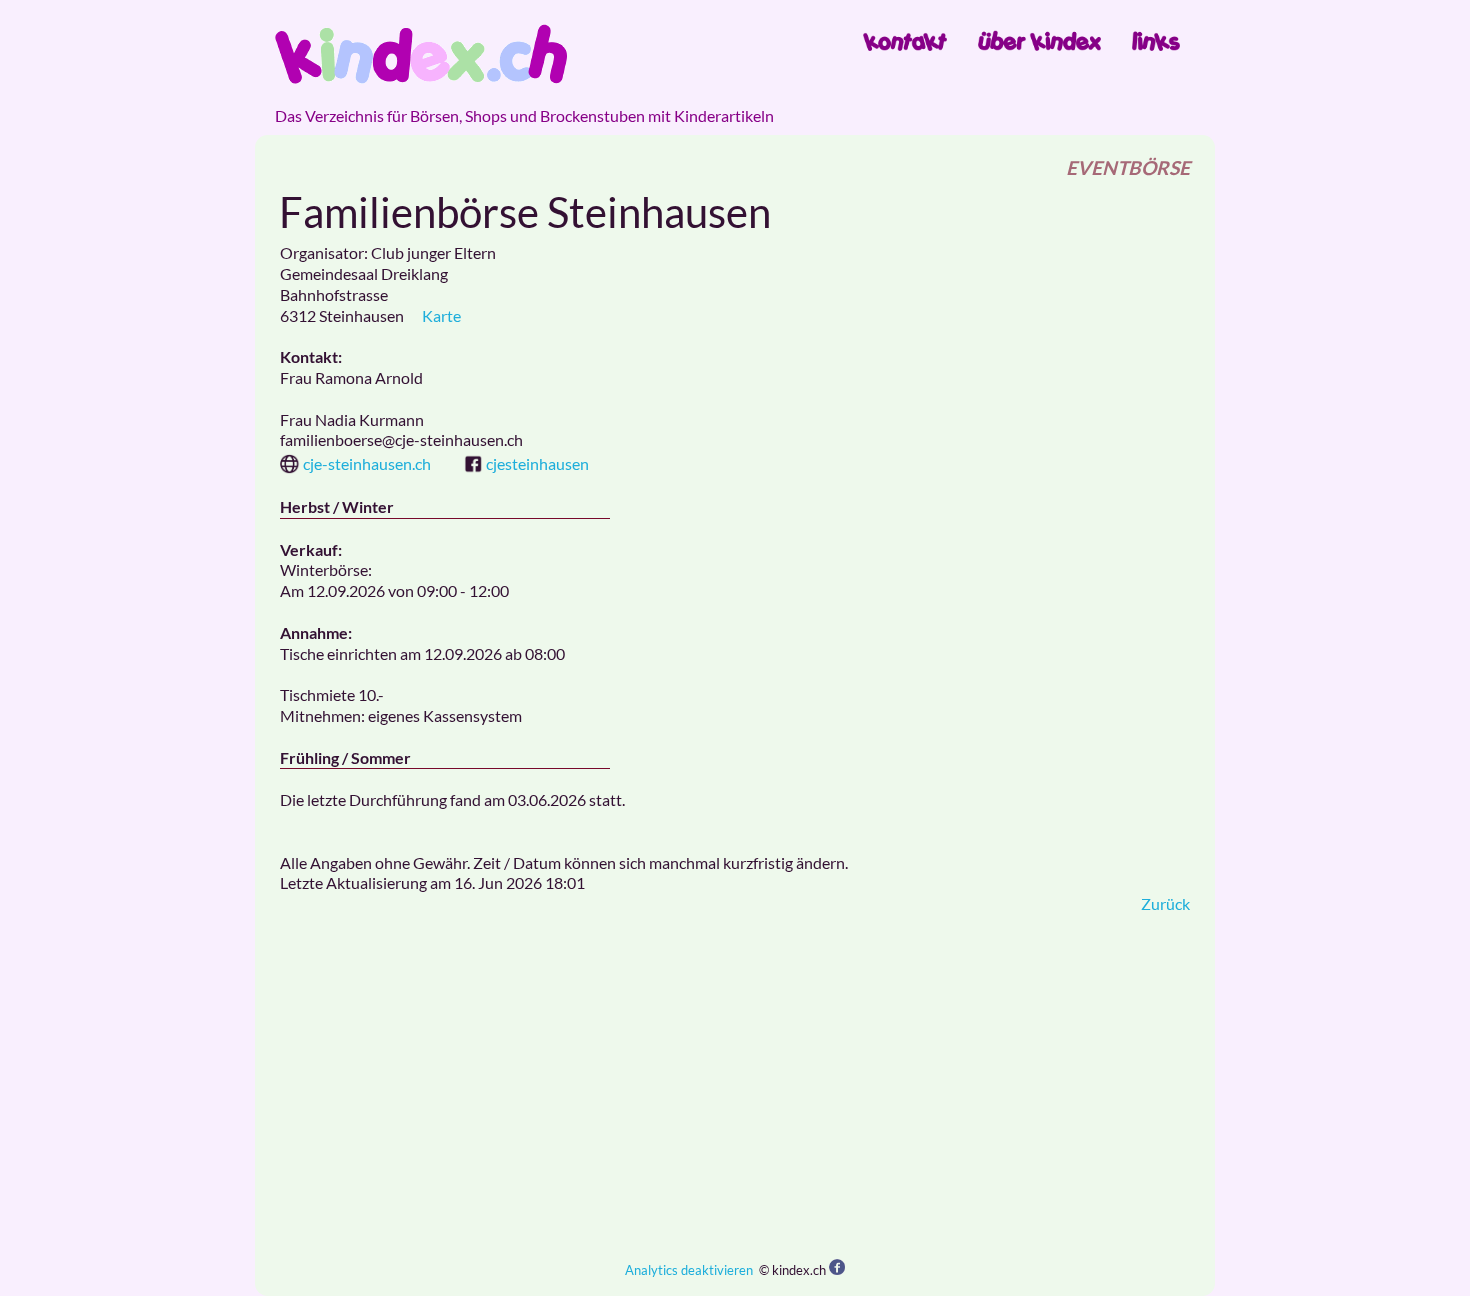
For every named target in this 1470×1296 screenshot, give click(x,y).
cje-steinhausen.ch (367, 463)
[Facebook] (837, 1268)
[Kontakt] (905, 41)
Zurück (1165, 903)
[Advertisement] (735, 1087)
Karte (441, 315)
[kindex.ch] (421, 54)
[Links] (1156, 41)
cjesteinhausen (537, 463)
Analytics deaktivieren (689, 1270)
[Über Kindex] (1039, 41)
